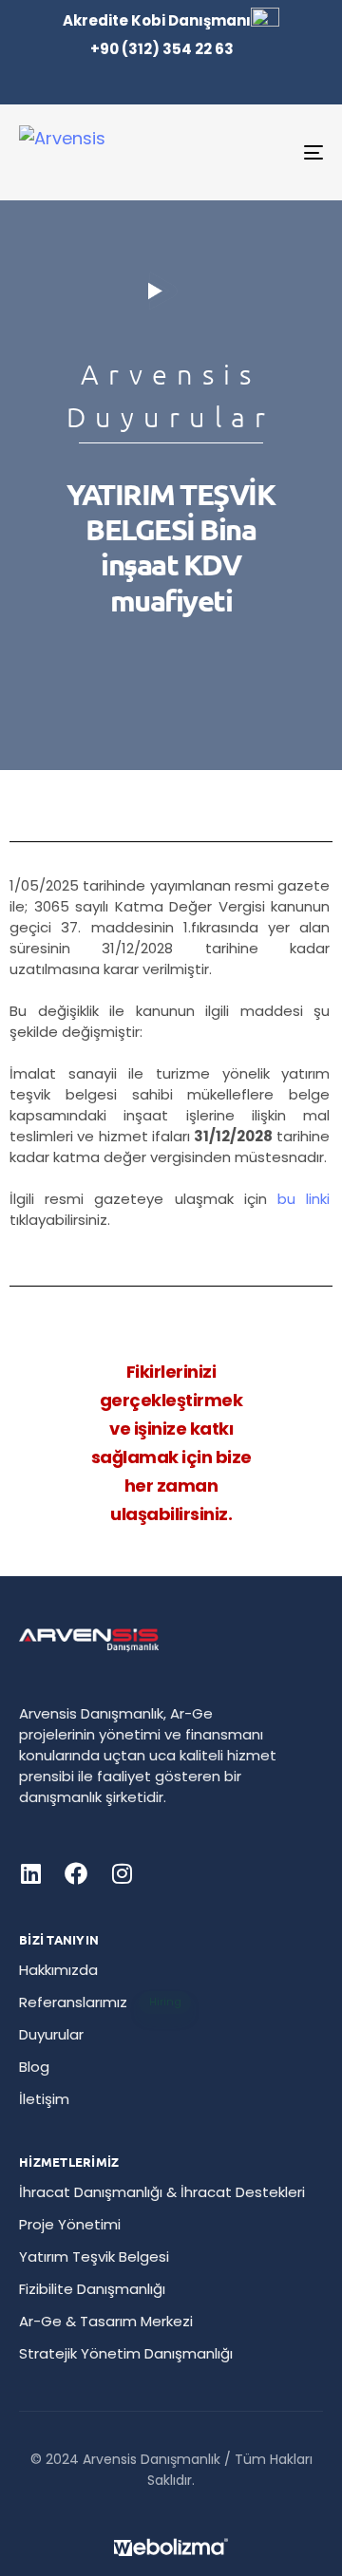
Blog (34, 2067)
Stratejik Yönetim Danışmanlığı (126, 2353)
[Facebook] (76, 1873)
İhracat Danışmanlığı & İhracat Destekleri (162, 2192)
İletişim (44, 2099)
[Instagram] (122, 1873)
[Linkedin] (30, 1873)
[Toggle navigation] (272, 152)
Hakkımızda (58, 1970)
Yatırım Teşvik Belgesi (94, 2256)
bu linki (304, 1199)
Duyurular (51, 2034)
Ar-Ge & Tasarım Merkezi (106, 2321)
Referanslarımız (100, 2002)
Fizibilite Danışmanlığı (92, 2289)
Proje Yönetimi (70, 2224)
